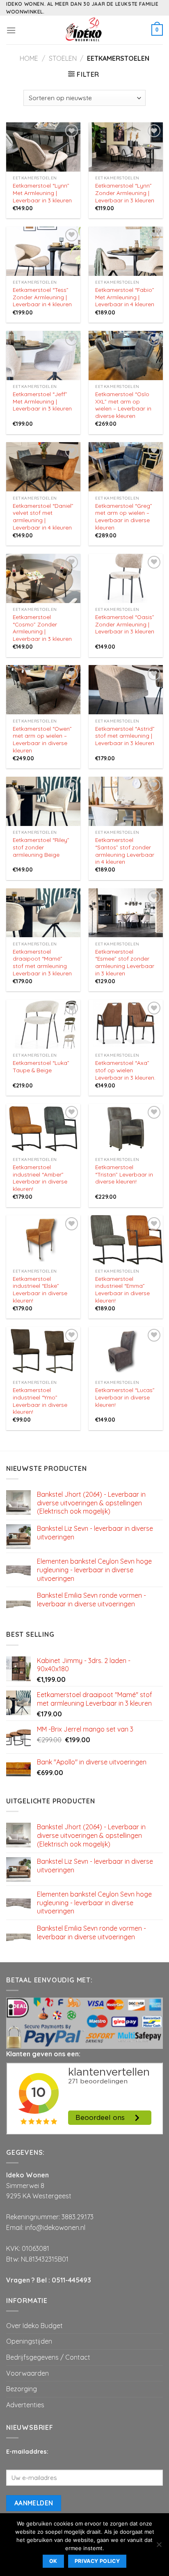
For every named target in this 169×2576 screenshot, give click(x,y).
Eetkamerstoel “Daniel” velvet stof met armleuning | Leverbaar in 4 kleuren (43, 516)
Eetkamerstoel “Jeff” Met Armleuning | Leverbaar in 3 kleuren (42, 401)
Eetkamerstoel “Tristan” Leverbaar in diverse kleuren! (124, 1174)
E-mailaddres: (27, 2452)
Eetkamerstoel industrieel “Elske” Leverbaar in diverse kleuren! (40, 1289)
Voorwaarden (27, 2373)
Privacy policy (97, 2561)
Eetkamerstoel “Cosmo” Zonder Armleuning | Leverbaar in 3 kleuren (42, 628)
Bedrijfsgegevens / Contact (48, 2357)
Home (29, 58)
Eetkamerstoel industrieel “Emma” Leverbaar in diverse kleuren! (122, 1289)
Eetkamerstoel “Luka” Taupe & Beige (41, 1066)
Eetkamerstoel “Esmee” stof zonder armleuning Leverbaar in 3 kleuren (125, 962)
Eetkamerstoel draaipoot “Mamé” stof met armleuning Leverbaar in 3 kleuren (42, 962)
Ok (53, 2561)
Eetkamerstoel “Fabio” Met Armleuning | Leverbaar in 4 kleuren (125, 297)
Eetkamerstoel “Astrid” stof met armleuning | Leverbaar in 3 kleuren (125, 736)
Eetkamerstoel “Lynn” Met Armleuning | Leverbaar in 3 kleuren (42, 193)
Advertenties (25, 2405)
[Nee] (159, 2547)
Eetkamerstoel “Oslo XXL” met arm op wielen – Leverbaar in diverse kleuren (123, 405)
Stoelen (63, 58)
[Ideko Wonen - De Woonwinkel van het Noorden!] (84, 30)
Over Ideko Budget (34, 2326)
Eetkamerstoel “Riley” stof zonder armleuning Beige (41, 847)
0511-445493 (71, 2280)
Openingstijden (29, 2341)
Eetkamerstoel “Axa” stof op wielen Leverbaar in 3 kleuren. (125, 1070)
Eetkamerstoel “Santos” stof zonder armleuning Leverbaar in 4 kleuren (125, 851)
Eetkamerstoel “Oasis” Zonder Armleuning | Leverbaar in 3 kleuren (125, 624)
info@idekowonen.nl (55, 2227)
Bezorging (22, 2389)
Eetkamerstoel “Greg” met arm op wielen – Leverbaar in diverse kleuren (124, 516)
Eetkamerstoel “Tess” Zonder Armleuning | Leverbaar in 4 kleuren (42, 297)
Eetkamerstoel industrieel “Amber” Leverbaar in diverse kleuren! (40, 1178)
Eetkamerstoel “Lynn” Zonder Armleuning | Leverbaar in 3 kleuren (125, 193)
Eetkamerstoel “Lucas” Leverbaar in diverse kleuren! (125, 1397)
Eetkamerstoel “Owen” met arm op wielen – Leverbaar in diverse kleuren (42, 739)
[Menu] (11, 30)
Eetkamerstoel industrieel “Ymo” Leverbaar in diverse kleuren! (40, 1401)
